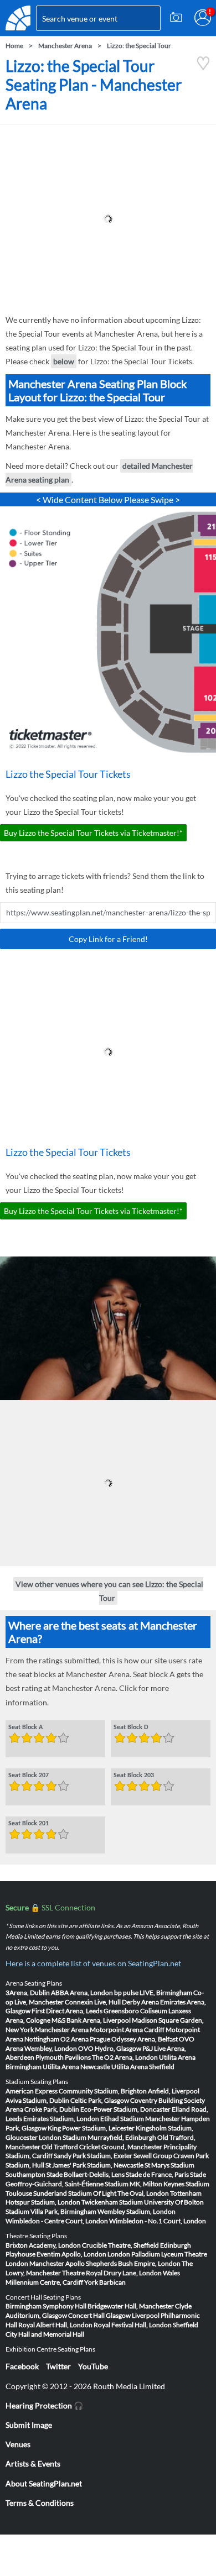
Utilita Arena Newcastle (76, 2067)
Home (14, 46)
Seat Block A (25, 1727)
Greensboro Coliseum (135, 2011)
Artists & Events (33, 2464)
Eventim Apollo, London (71, 2254)
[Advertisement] (108, 219)
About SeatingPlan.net (44, 2483)
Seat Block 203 (134, 1776)
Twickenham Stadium (112, 2202)
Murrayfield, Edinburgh (122, 2137)
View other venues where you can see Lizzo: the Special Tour (109, 1591)
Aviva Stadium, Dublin (37, 2100)
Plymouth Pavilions (63, 2057)
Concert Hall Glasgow (99, 2315)
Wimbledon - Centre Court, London (57, 2221)
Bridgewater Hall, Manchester (131, 2306)
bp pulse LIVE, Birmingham (153, 1993)
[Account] (203, 18)
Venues (18, 2444)
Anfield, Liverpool (174, 2091)
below (64, 361)
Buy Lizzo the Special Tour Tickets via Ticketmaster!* (93, 833)
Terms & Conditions (40, 2503)
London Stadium (63, 2137)
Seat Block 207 (29, 1776)
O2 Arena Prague (85, 2039)
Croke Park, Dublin (52, 2109)
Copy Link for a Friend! (108, 939)
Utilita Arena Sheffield (143, 2067)
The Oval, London (143, 2193)
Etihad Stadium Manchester (140, 2119)
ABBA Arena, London (82, 1993)
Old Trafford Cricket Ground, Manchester (102, 2147)
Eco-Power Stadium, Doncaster (125, 2109)
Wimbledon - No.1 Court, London (158, 2221)
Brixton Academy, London (43, 2245)
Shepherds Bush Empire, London (133, 2263)
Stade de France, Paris (157, 2174)
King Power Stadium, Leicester (91, 2128)
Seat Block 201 (29, 1824)
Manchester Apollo (57, 2263)
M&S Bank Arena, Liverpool (91, 2020)
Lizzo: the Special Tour (139, 46)
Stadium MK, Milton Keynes (145, 2184)
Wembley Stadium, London (137, 2211)
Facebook (22, 2366)
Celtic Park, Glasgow (100, 2100)
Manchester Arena (65, 46)
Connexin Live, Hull (93, 2002)
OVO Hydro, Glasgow (110, 2048)
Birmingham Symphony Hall (46, 2306)
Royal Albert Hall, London (55, 2325)
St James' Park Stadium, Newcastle (94, 2165)
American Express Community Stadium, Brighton (76, 2091)
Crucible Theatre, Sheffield (120, 2245)
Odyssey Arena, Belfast (145, 2039)
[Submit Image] (176, 18)
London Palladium (134, 2254)
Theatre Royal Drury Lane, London (112, 2273)
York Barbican (105, 2282)
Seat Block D (131, 1727)
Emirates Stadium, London (61, 2119)
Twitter (58, 2366)
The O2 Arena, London (125, 2057)
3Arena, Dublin (28, 1993)
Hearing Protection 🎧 (44, 2405)
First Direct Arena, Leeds (67, 2011)
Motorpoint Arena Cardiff (127, 2030)
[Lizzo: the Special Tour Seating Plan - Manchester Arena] (203, 68)
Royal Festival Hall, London (133, 2325)
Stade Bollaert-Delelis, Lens (86, 2174)
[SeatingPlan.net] (18, 18)
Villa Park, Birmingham (63, 2211)
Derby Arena (140, 2002)
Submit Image (29, 2425)
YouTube (93, 2366)
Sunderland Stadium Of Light (75, 2193)
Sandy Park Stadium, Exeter (93, 2156)
